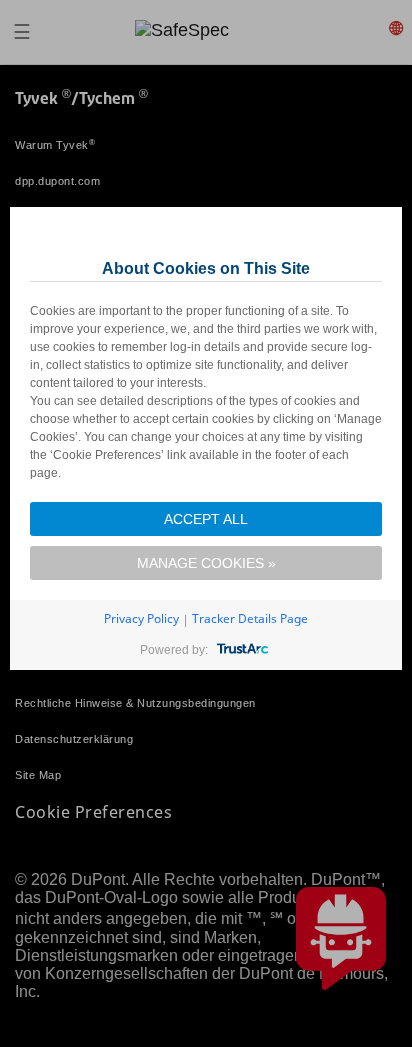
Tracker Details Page (250, 618)
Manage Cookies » (206, 563)
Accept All (206, 519)
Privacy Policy (141, 618)
